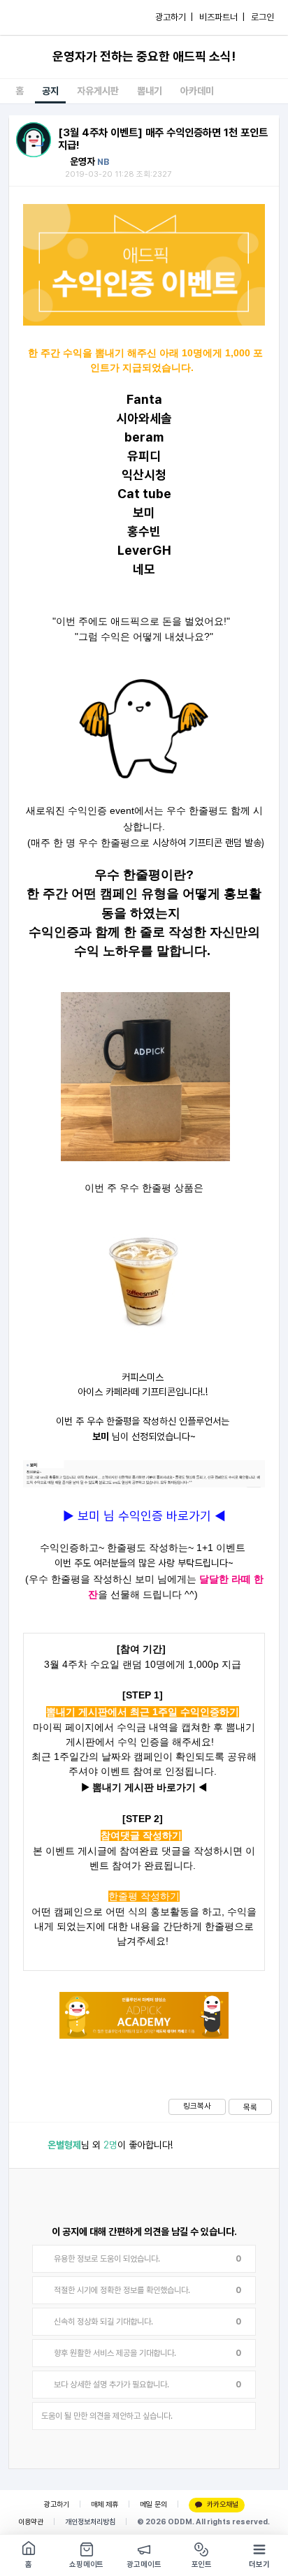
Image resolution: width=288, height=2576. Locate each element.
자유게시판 (98, 91)
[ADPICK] (40, 17)
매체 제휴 (105, 2504)
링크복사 (197, 2106)
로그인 (262, 17)
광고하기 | (174, 17)
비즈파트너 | (222, 17)
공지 (50, 91)
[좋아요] (28, 2145)
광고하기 (57, 2504)
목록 (250, 2107)
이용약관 (31, 2522)
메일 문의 (153, 2504)
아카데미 (197, 91)
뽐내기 (150, 91)
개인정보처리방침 (90, 2522)
